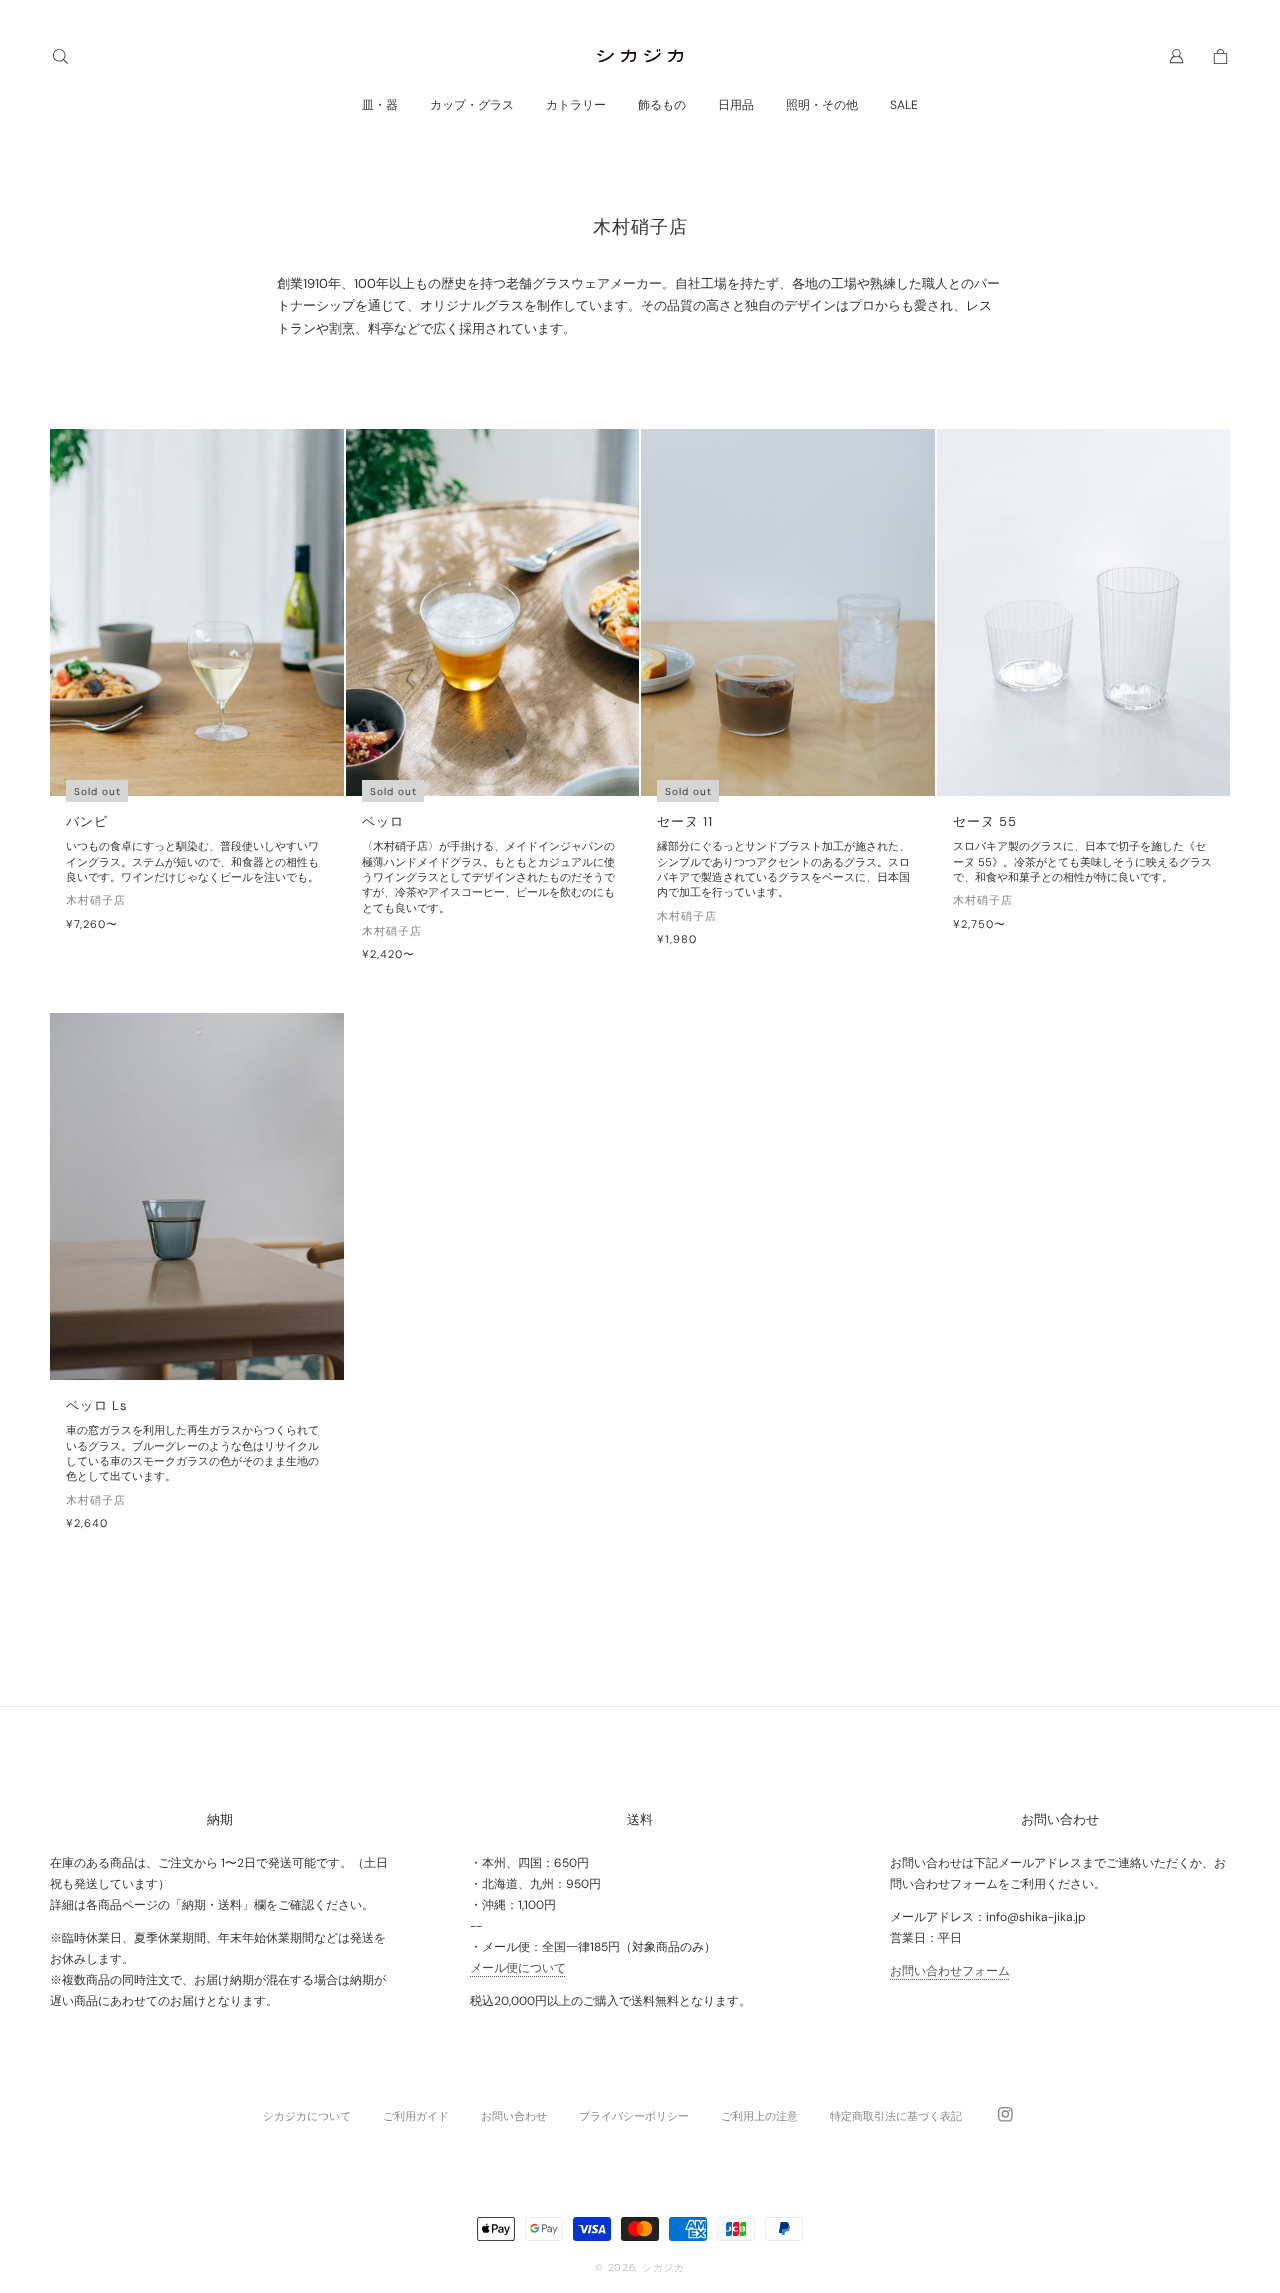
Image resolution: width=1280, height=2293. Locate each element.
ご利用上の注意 (759, 2116)
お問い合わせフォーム (950, 1971)
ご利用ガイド (416, 2116)
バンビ (87, 821)
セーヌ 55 (985, 821)
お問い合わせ (514, 2116)
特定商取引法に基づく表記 (896, 2116)
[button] (60, 56)
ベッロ (383, 821)
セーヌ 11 (685, 821)
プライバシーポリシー (634, 2116)
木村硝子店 (96, 900)
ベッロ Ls (97, 1405)
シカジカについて (307, 2116)
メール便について (518, 1968)
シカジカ (663, 2267)
